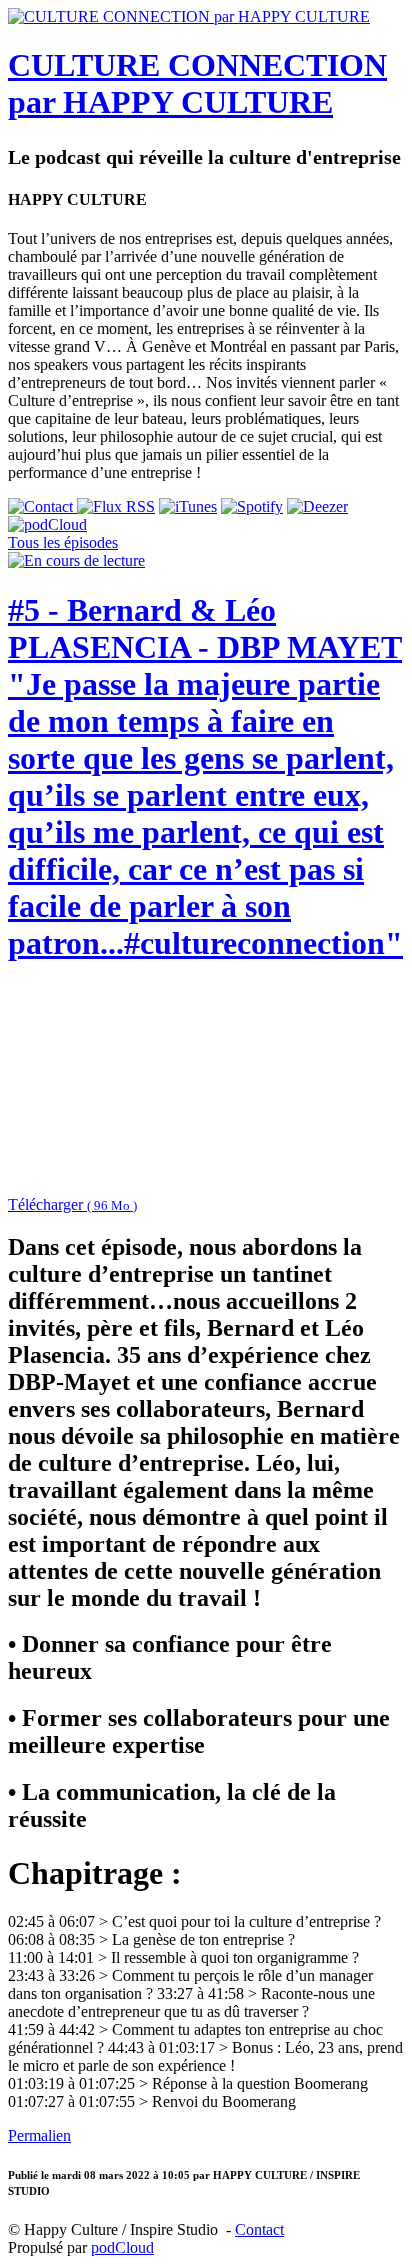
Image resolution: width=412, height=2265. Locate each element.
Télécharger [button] (72, 1204)
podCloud (122, 2247)
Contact (259, 2229)
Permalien (39, 2135)
